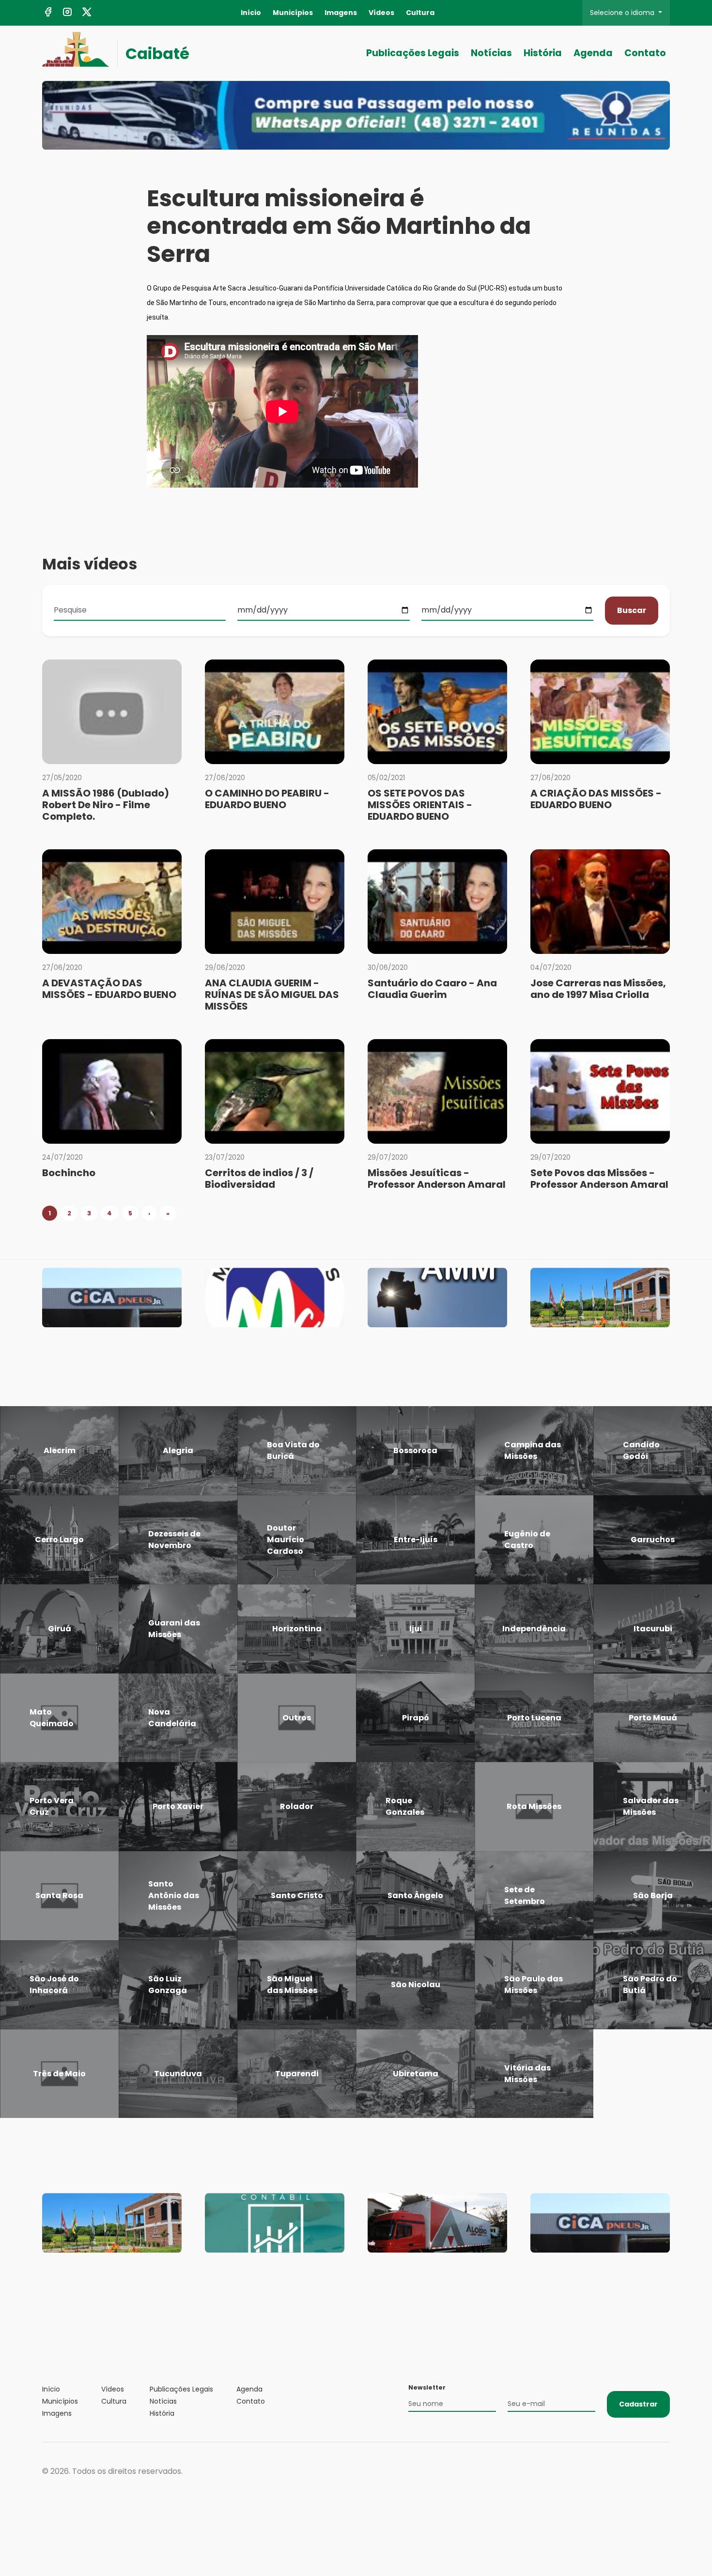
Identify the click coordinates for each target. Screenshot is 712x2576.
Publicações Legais (413, 53)
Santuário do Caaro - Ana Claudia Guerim (432, 989)
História (543, 53)
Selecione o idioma (623, 13)
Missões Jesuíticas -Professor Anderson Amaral (437, 1179)
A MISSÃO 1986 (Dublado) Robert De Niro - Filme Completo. (106, 805)
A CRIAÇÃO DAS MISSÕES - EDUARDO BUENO (596, 799)
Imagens (341, 13)
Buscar (632, 610)
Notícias (491, 53)
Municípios (293, 13)
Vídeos (381, 13)
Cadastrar (638, 2404)
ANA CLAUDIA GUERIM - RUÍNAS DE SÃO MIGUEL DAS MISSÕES (272, 995)
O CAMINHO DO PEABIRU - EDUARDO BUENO (267, 799)
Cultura (420, 13)
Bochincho (69, 1173)
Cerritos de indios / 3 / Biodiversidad (259, 1179)
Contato (645, 53)
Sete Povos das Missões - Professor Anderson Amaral (599, 1179)
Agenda (593, 53)
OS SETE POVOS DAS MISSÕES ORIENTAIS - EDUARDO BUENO (420, 805)
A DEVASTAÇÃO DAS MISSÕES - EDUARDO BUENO (109, 989)
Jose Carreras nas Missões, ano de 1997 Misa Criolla (598, 989)
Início (251, 13)
